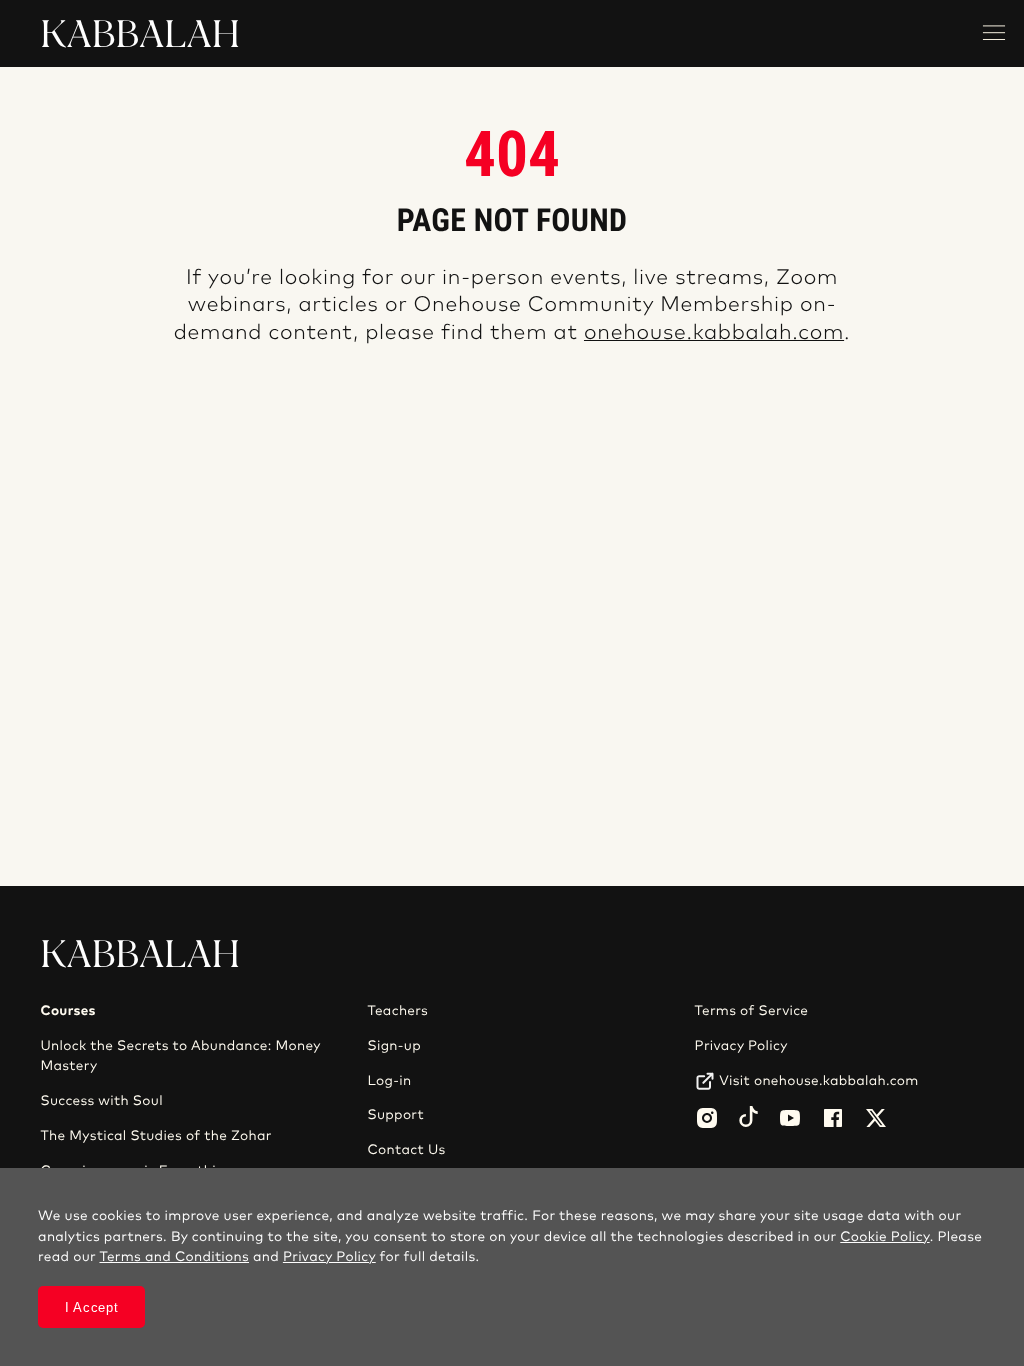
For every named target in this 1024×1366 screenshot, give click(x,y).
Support (396, 1115)
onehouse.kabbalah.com (714, 333)
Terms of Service (752, 1011)
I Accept (92, 1307)
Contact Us (407, 1150)
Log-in (390, 1081)
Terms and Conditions (174, 1257)
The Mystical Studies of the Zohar (155, 1136)
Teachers (398, 1011)
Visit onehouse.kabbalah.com (818, 1081)
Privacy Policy (741, 1046)
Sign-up (394, 1046)
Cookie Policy (884, 1237)
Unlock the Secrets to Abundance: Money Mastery (180, 1056)
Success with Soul (101, 1101)
